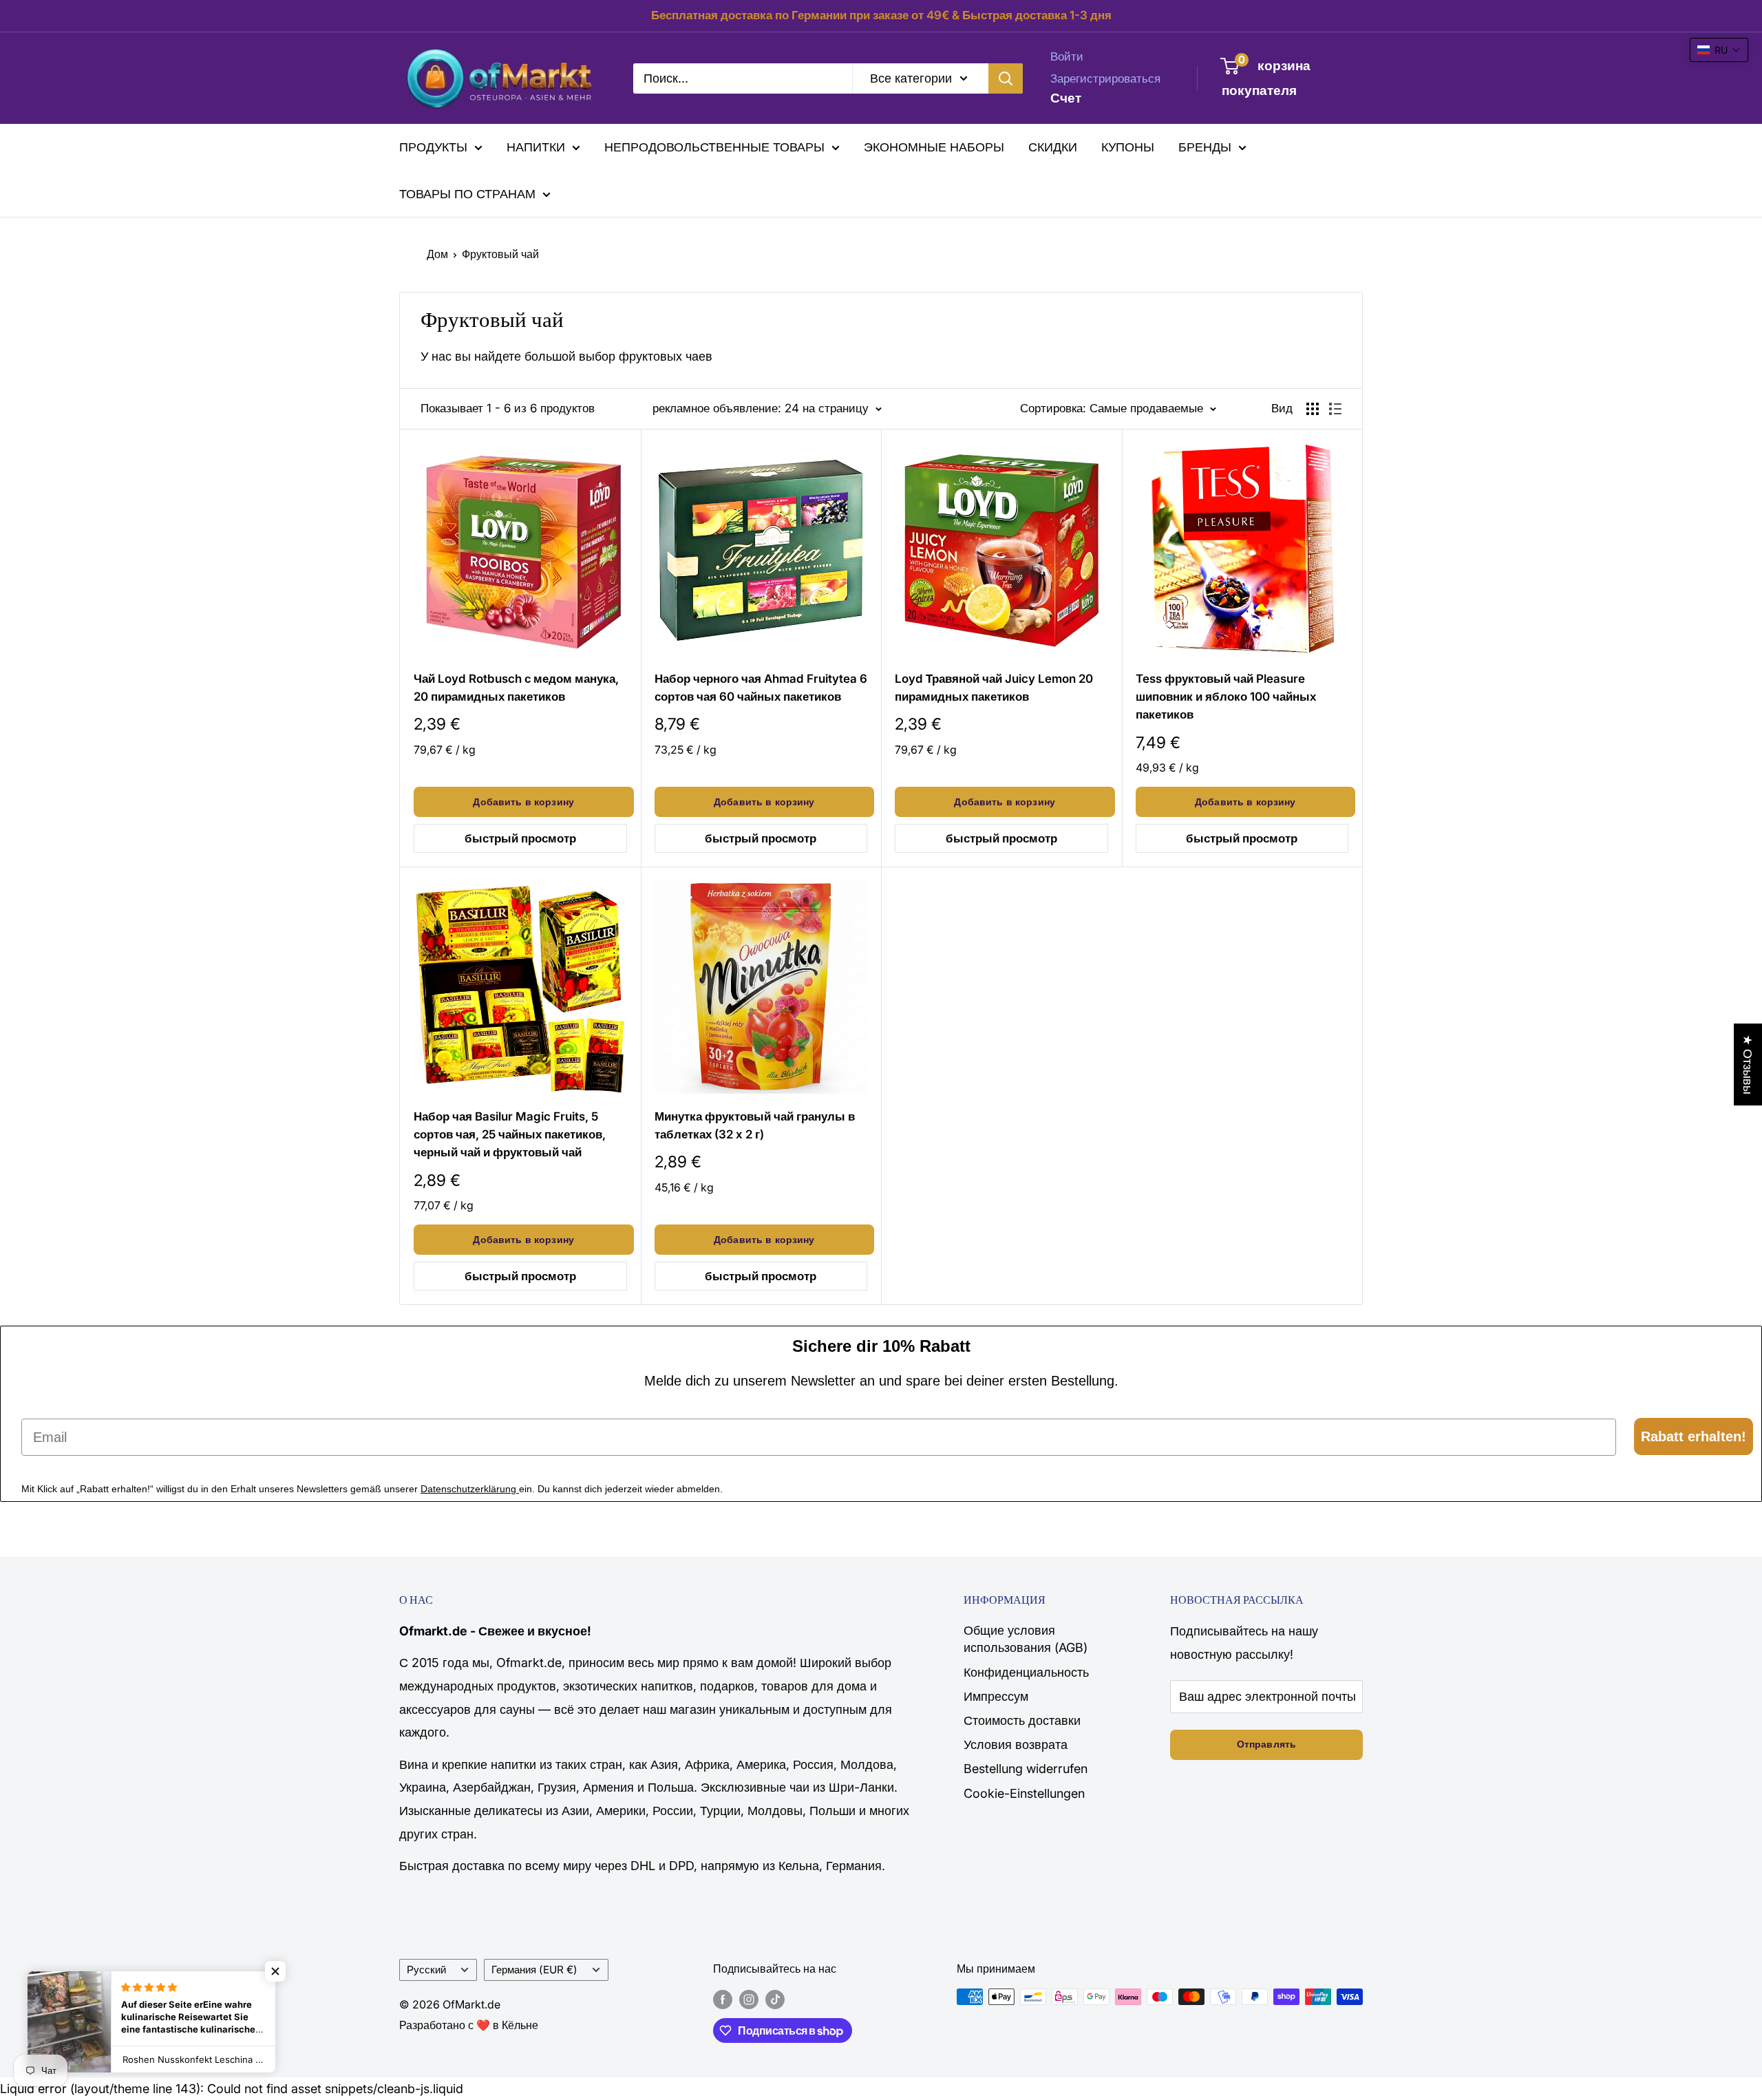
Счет (1066, 97)
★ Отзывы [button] (1748, 1064)
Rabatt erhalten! (1694, 1436)
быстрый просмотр (520, 838)
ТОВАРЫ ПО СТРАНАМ (467, 194)
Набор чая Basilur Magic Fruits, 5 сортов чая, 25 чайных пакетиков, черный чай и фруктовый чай (510, 1135)
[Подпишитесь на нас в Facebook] (723, 1999)
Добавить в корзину (523, 802)
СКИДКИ (1053, 147)
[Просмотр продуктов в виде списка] (1335, 409)
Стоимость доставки (1022, 1720)
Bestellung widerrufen (1026, 1769)
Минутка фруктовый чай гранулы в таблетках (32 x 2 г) (755, 1125)
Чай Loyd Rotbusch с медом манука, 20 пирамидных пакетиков (516, 688)
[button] (275, 1971)
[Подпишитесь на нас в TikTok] (775, 1999)
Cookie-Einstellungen (1024, 1793)
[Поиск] (1006, 78)
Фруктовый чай (500, 254)
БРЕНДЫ (1205, 147)
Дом (437, 254)
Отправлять (1266, 1744)
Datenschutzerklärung (470, 1489)
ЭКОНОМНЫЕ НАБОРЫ (934, 147)
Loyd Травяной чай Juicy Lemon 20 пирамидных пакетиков (994, 688)
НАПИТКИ (536, 147)
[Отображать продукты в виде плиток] (1313, 409)
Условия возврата (1016, 1744)
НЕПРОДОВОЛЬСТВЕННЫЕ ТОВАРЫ (714, 147)
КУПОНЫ (1128, 147)
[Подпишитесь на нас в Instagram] (749, 1999)
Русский (426, 1970)
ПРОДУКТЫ (433, 147)
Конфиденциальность (1026, 1672)
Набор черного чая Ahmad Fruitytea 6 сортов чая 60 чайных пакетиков (761, 688)
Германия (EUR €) (534, 1970)
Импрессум (996, 1696)
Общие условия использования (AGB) (1026, 1639)
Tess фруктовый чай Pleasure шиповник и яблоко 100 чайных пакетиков (1226, 697)
